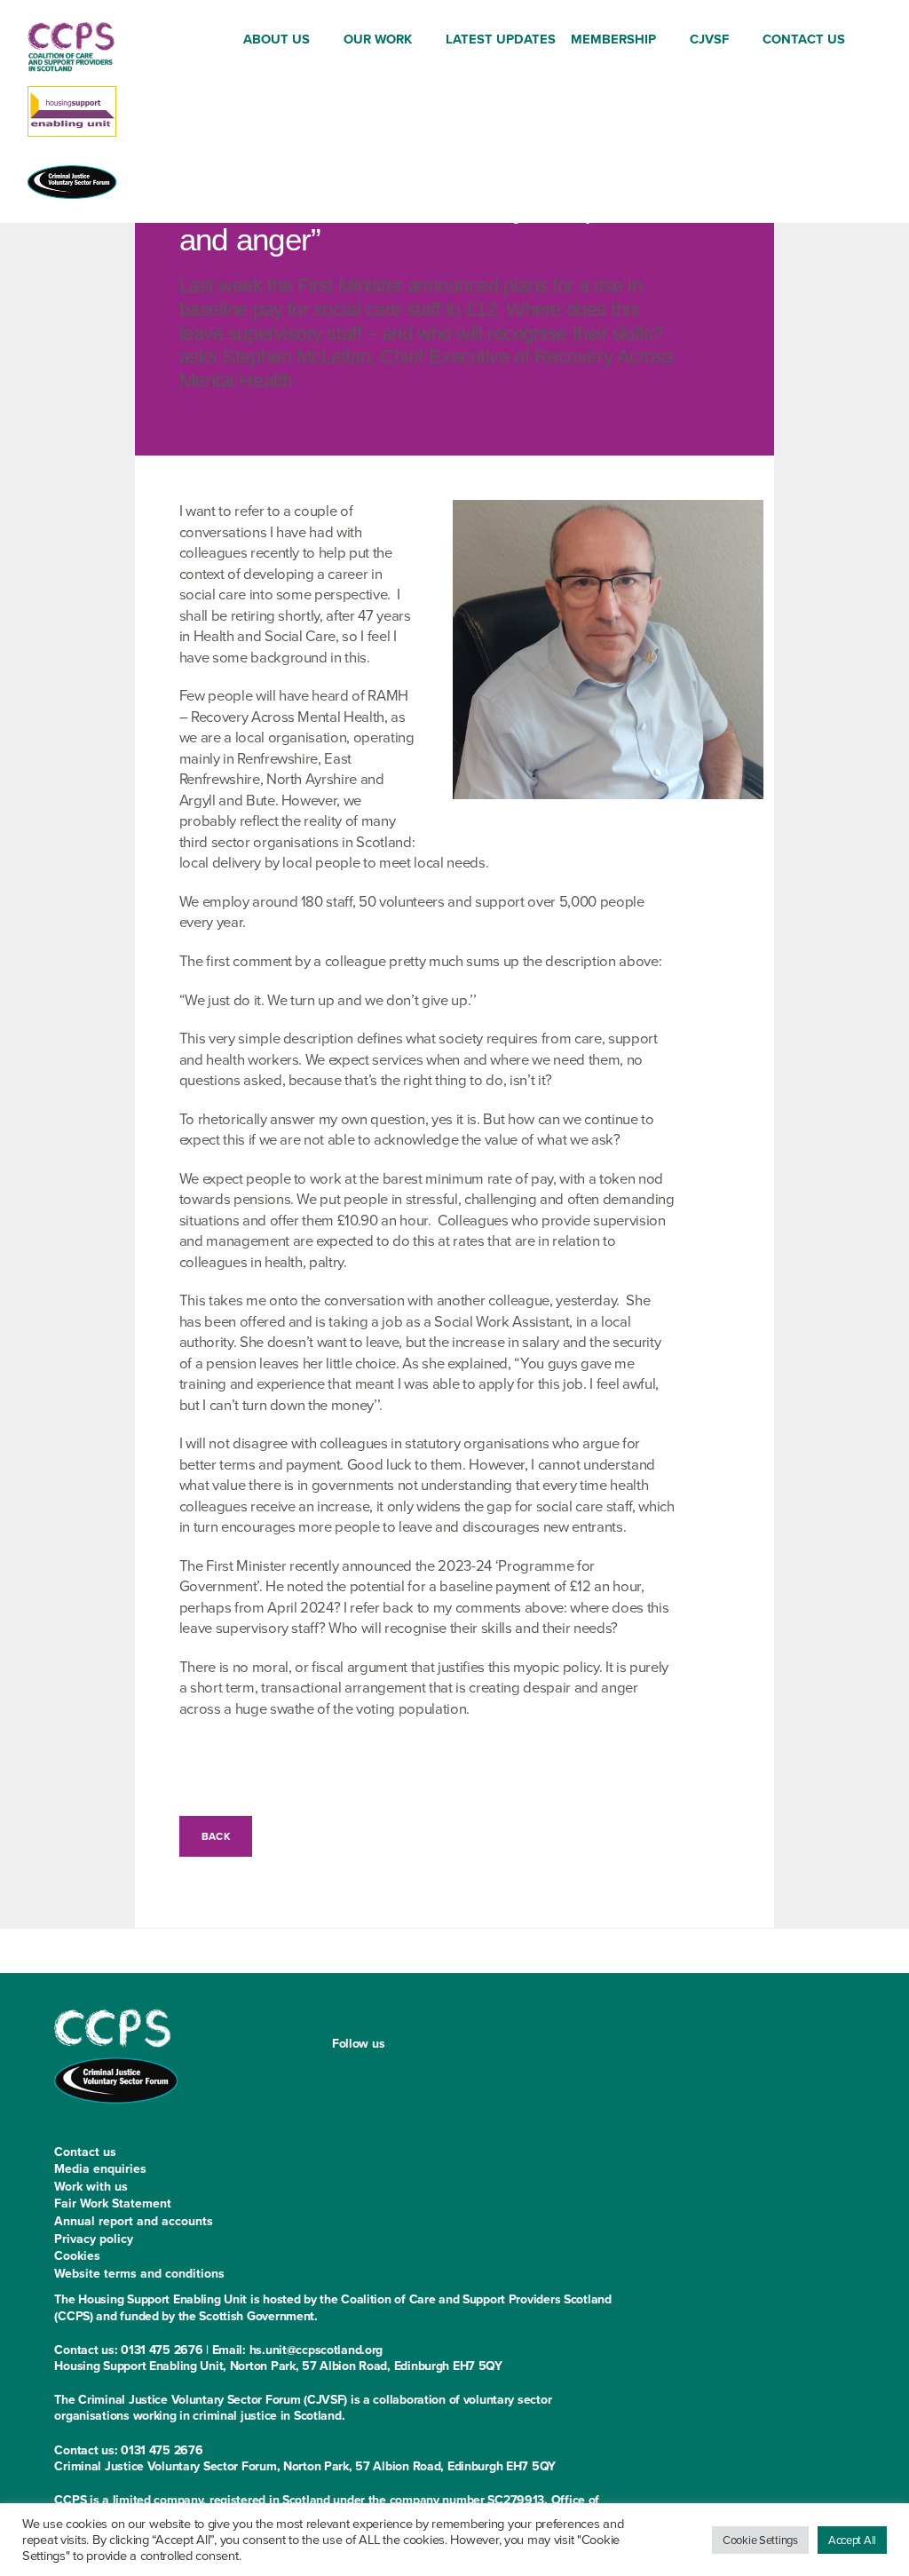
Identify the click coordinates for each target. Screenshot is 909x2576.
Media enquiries (100, 2168)
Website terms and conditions (139, 2273)
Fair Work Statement (113, 2203)
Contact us (85, 2152)
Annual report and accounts (134, 2221)
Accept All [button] (852, 2540)
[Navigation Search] (868, 40)
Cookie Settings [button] (760, 2540)
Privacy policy (94, 2239)
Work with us (91, 2186)
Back (216, 1836)
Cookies (77, 2255)
